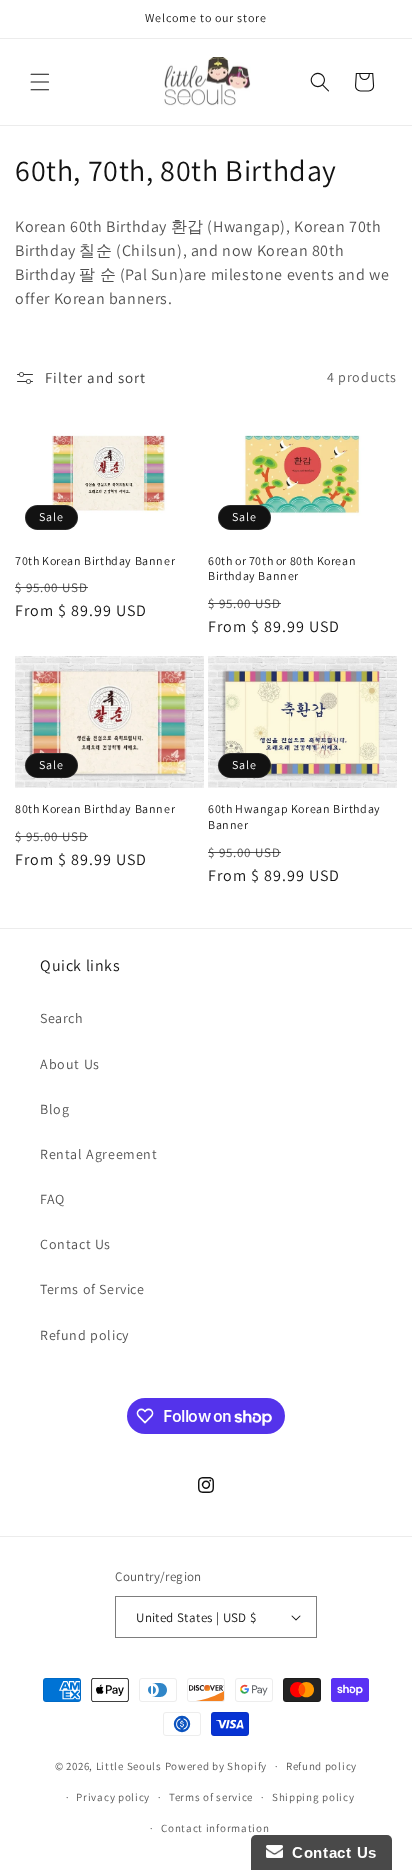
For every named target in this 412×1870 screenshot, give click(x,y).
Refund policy (84, 1335)
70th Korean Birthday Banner (95, 560)
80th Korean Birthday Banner (95, 808)
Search (62, 1018)
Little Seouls (129, 1766)
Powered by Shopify (216, 1766)
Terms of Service (92, 1289)
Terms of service (211, 1797)
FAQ (52, 1199)
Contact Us (75, 1244)
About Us (70, 1064)
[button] (40, 82)
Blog (54, 1109)
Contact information (215, 1828)
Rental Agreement (99, 1154)
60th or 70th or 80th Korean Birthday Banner (282, 568)
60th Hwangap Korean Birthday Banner (294, 816)
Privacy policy (113, 1797)
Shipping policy (313, 1797)
